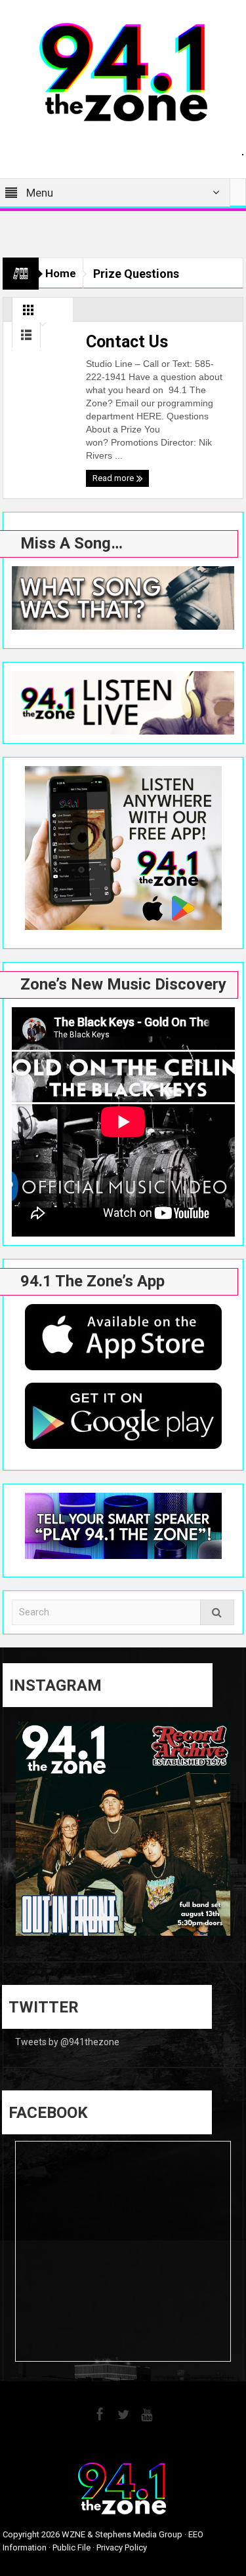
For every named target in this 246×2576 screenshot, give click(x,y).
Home (61, 273)
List (26, 338)
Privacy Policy (122, 2547)
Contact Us (127, 342)
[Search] (217, 1612)
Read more (114, 478)
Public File (72, 2547)
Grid (28, 313)
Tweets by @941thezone (67, 2042)
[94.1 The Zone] (123, 71)
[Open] (123, 1829)
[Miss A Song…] (123, 598)
